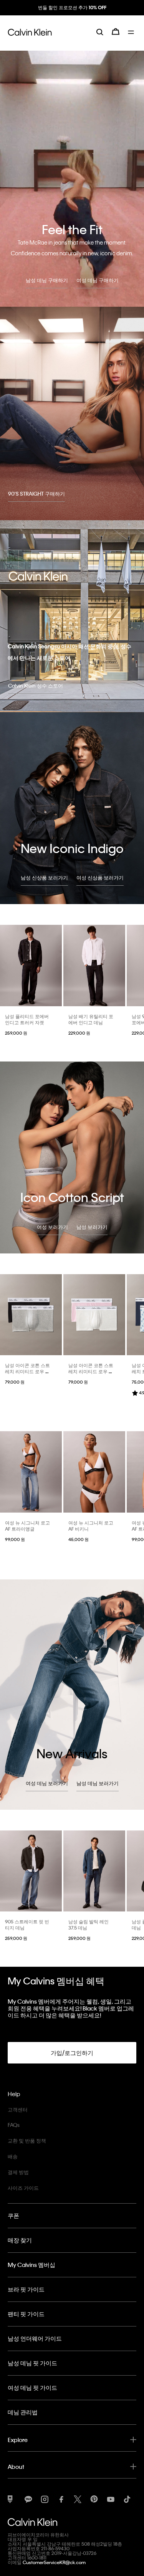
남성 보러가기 (92, 1227)
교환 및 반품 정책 (27, 2140)
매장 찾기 (20, 2240)
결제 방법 (18, 2172)
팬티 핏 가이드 (26, 2314)
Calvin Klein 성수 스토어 (36, 685)
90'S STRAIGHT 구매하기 (36, 494)
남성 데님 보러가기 (98, 1783)
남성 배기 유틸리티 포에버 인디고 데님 (91, 1019)
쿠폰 (13, 2216)
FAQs (14, 2125)
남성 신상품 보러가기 (44, 877)
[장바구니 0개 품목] (116, 38)
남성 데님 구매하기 (47, 280)
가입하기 (72, 14)
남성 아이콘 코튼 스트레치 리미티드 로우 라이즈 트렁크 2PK (27, 1371)
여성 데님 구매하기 (98, 280)
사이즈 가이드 (23, 2188)
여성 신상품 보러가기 (100, 877)
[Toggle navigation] (132, 38)
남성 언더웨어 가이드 (35, 2338)
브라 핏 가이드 (26, 2289)
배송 (13, 2156)
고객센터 (18, 2109)
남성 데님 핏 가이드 (32, 2363)
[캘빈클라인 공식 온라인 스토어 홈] (30, 38)
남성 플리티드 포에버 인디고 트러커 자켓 (27, 1019)
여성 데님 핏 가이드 (32, 2388)
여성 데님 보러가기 (47, 1783)
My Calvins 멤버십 (31, 2265)
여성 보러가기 (52, 1227)
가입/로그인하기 (72, 2053)
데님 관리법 (23, 2412)
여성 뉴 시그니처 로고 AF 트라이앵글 (27, 1526)
